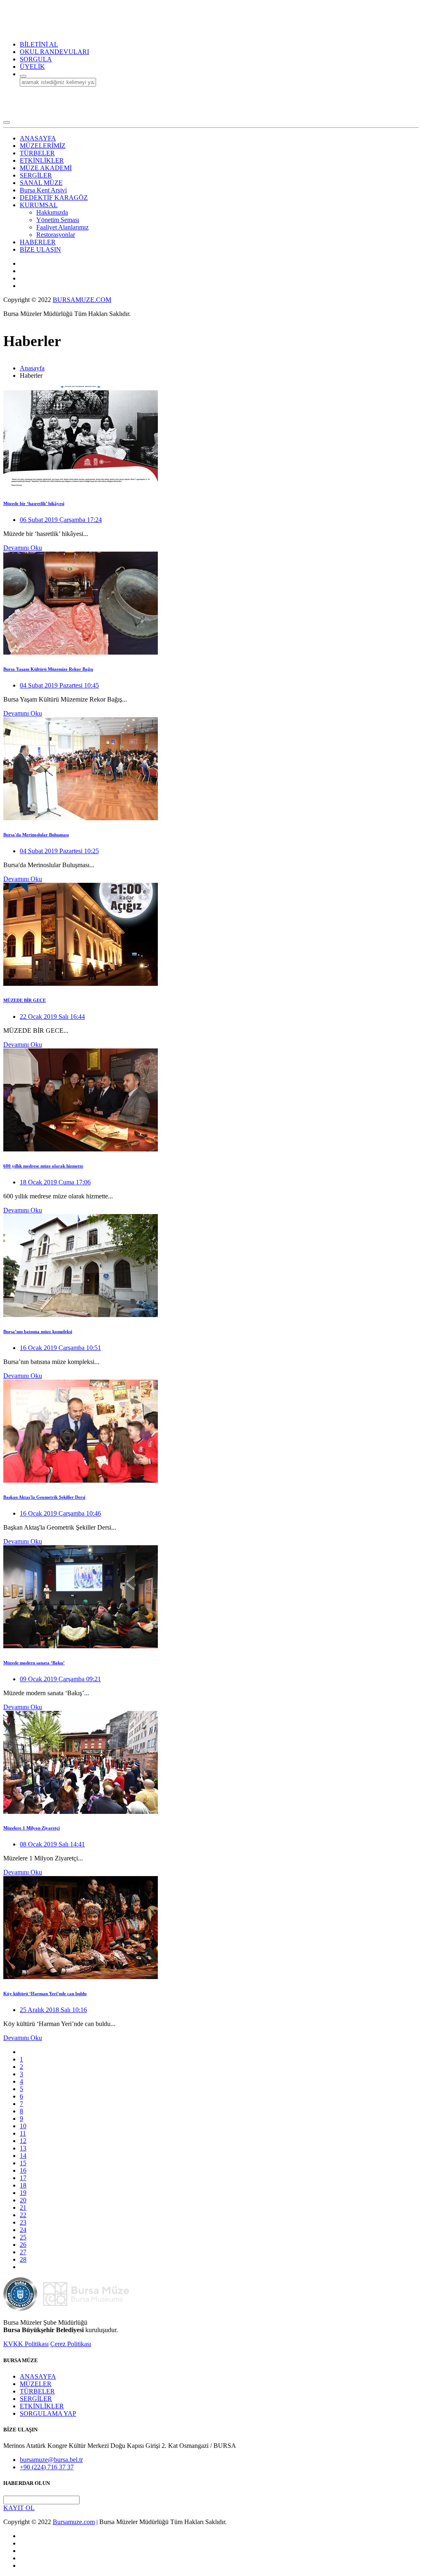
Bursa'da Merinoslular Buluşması (36, 835)
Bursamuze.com (74, 2522)
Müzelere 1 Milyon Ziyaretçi (32, 1828)
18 (23, 2185)
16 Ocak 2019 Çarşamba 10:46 (60, 1513)
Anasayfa (32, 368)
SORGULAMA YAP (48, 2413)
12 (23, 2141)
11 (23, 2133)
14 (23, 2156)
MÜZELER (36, 2384)
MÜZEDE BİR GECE (25, 1000)
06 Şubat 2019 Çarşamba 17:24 (61, 520)
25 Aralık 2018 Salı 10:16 (53, 2010)
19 (23, 2193)
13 (23, 2148)
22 (23, 2215)
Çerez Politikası (71, 2344)
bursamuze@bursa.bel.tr (51, 2460)
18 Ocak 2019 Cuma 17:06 (55, 1182)
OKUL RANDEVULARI (54, 52)
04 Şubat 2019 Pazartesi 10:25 (59, 851)
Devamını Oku (23, 548)
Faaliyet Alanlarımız (62, 227)
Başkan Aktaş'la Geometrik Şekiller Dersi (44, 1497)
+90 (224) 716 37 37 (47, 2467)
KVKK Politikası (26, 2344)
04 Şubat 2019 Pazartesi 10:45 (59, 685)
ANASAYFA (38, 2376)
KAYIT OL (19, 2508)
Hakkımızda (52, 212)
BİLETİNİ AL (39, 44)
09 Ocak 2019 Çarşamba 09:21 (60, 1679)
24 (23, 2230)
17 (23, 2178)
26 (23, 2245)
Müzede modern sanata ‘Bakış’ (34, 1663)
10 (23, 2126)
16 (23, 2170)
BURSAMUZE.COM (82, 300)
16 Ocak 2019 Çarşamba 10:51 (60, 1348)
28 (23, 2259)
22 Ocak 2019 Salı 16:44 (52, 1017)
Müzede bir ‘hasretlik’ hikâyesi (34, 503)
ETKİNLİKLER (42, 2406)
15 (23, 2163)
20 (23, 2200)
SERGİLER (36, 2399)
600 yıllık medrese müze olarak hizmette (43, 1166)
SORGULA (36, 59)
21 (23, 2207)
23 (23, 2222)
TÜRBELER (37, 2391)
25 (23, 2237)
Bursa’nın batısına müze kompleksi (38, 1331)
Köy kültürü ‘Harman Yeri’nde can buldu (45, 1993)
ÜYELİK (32, 67)
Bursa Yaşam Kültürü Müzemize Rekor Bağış (48, 669)
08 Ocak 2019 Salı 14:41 (52, 1844)
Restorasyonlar (56, 235)
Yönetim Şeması (58, 220)
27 (23, 2252)
